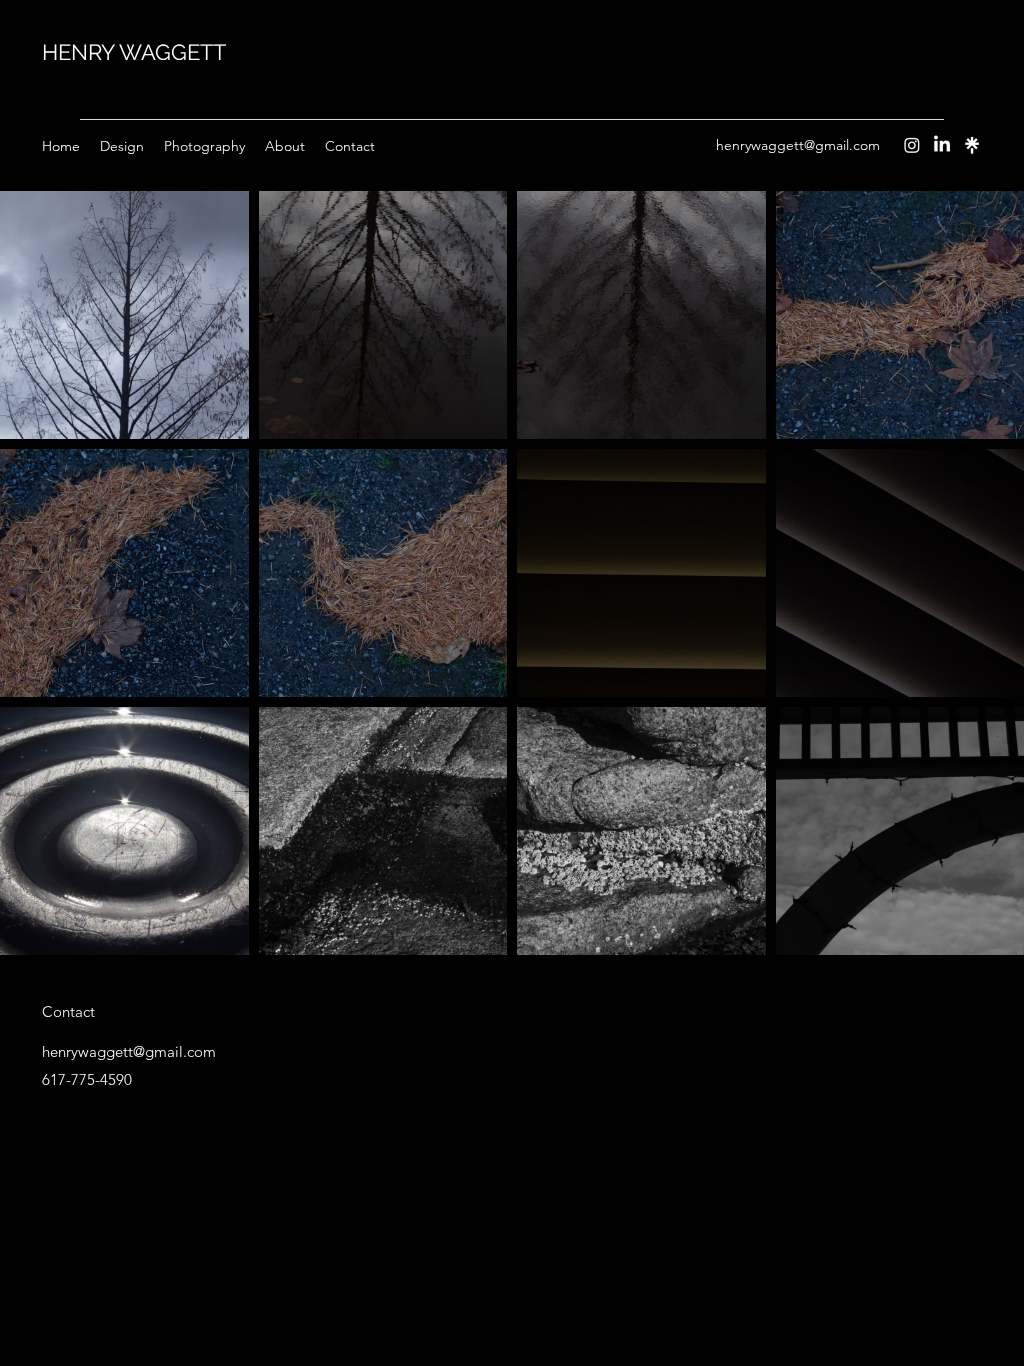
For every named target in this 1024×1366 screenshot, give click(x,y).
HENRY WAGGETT (134, 52)
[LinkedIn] (942, 145)
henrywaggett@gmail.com (798, 145)
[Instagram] (912, 145)
